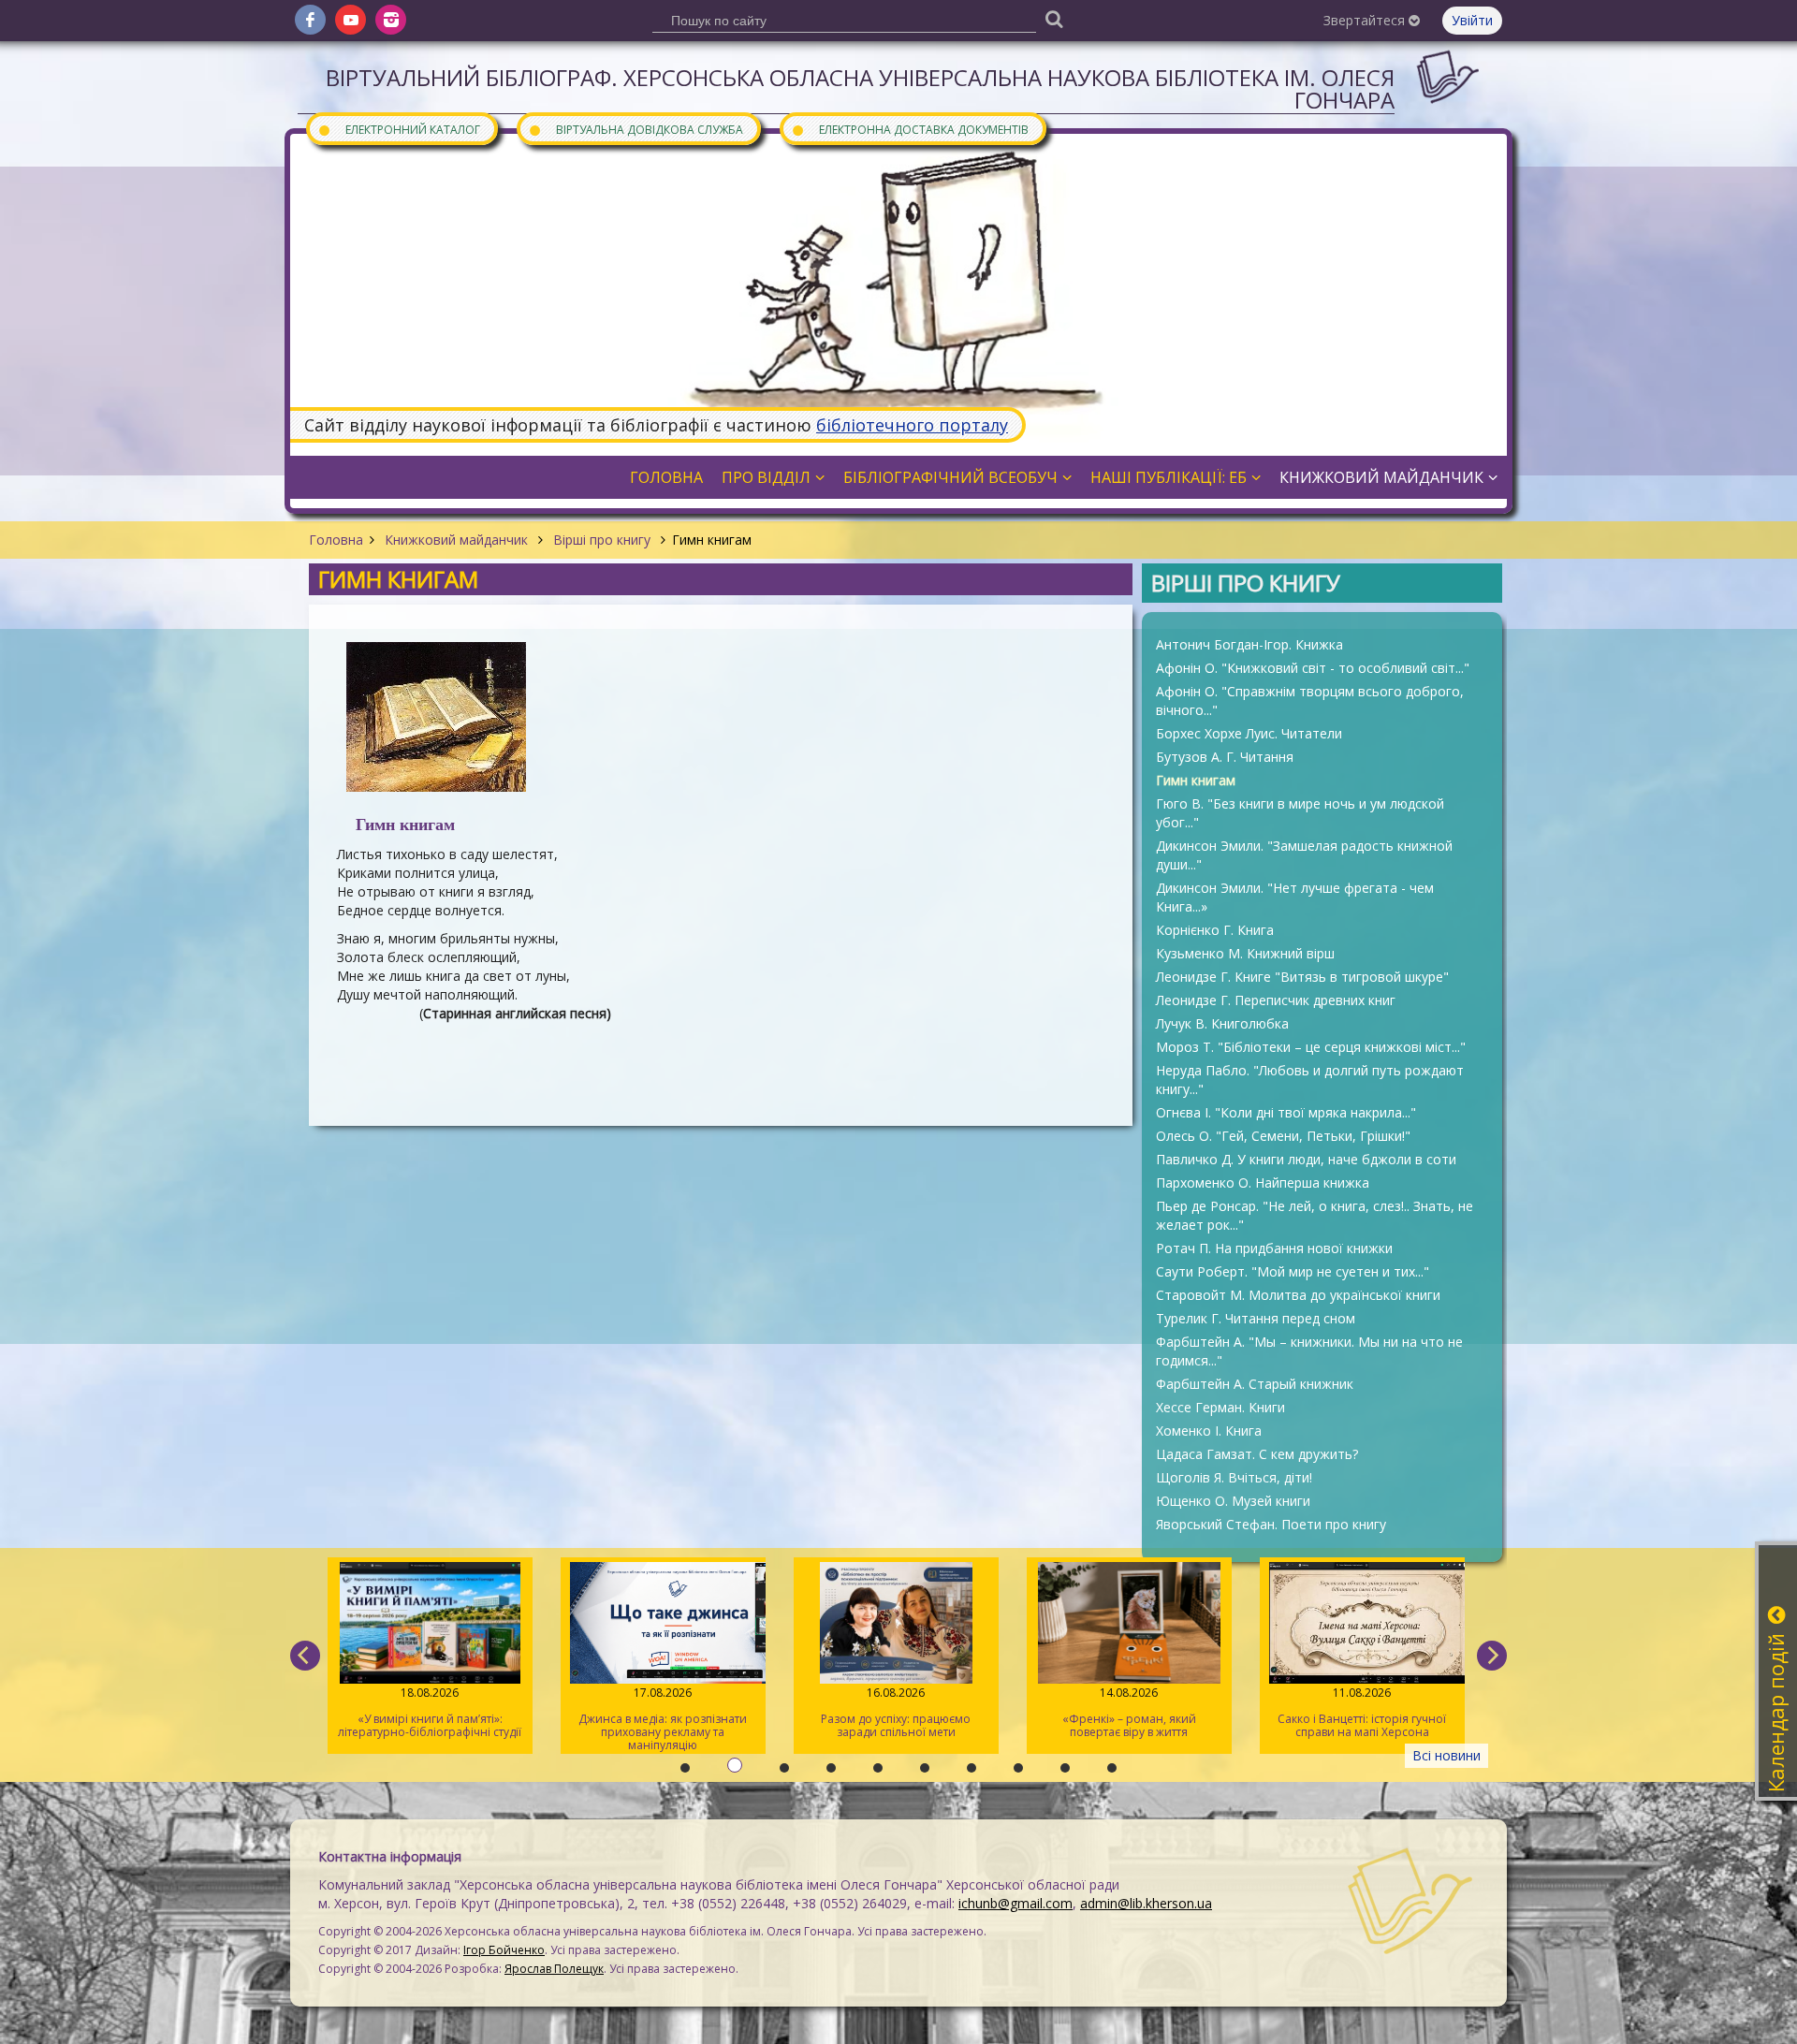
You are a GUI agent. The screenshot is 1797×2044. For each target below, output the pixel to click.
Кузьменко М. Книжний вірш (1245, 953)
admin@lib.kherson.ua (1146, 1903)
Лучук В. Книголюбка (1222, 1023)
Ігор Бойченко (504, 1950)
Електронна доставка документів (910, 129)
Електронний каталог (399, 129)
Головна (336, 540)
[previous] (305, 1656)
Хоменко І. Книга (1209, 1431)
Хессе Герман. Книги (1220, 1407)
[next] (1492, 1656)
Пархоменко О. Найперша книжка (1263, 1183)
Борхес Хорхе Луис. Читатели (1249, 733)
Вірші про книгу (602, 540)
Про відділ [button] (766, 477)
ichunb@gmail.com (1015, 1903)
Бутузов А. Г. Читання (1225, 757)
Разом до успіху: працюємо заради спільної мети (896, 1712)
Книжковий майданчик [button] (1381, 477)
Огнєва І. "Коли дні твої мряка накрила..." (1286, 1112)
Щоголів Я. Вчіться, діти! (1234, 1477)
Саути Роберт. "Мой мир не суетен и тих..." (1293, 1271)
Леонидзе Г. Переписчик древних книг (1276, 1000)
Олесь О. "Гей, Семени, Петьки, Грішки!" (1283, 1136)
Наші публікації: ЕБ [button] (1169, 477)
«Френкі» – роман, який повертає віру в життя (1129, 1712)
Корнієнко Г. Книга (1215, 930)
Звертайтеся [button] (1366, 20)
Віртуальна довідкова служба (636, 129)
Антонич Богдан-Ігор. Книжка (1249, 644)
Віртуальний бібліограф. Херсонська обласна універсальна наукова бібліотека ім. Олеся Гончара (860, 88)
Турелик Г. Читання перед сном (1256, 1318)
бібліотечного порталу (912, 425)
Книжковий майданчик (456, 540)
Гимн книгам (1196, 780)
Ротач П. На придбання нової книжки (1274, 1248)
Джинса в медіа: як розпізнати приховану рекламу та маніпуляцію (663, 1719)
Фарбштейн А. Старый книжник (1255, 1384)
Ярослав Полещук (554, 1969)
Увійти (1472, 20)
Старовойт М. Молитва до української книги (1298, 1295)
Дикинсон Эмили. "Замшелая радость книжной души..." (1304, 855)
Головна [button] (666, 477)
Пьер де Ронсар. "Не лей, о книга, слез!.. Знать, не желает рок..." (1315, 1215)
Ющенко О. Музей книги (1233, 1501)
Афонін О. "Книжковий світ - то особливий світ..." (1313, 668)
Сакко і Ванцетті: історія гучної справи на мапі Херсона (1362, 1712)
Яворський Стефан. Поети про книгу (1271, 1524)
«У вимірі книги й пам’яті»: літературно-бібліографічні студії (430, 1712)
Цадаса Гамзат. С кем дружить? (1257, 1454)
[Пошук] (1054, 18)
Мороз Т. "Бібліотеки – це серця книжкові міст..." (1311, 1047)
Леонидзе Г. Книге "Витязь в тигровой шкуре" (1302, 977)
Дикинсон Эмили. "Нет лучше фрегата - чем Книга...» (1295, 897)
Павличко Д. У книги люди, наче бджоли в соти (1306, 1159)
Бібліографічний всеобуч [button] (950, 477)
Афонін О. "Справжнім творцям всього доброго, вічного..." (1310, 701)
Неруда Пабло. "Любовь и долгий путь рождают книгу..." (1310, 1080)
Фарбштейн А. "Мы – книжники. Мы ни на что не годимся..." (1309, 1351)
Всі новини (1446, 1755)
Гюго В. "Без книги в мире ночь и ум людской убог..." (1300, 813)
